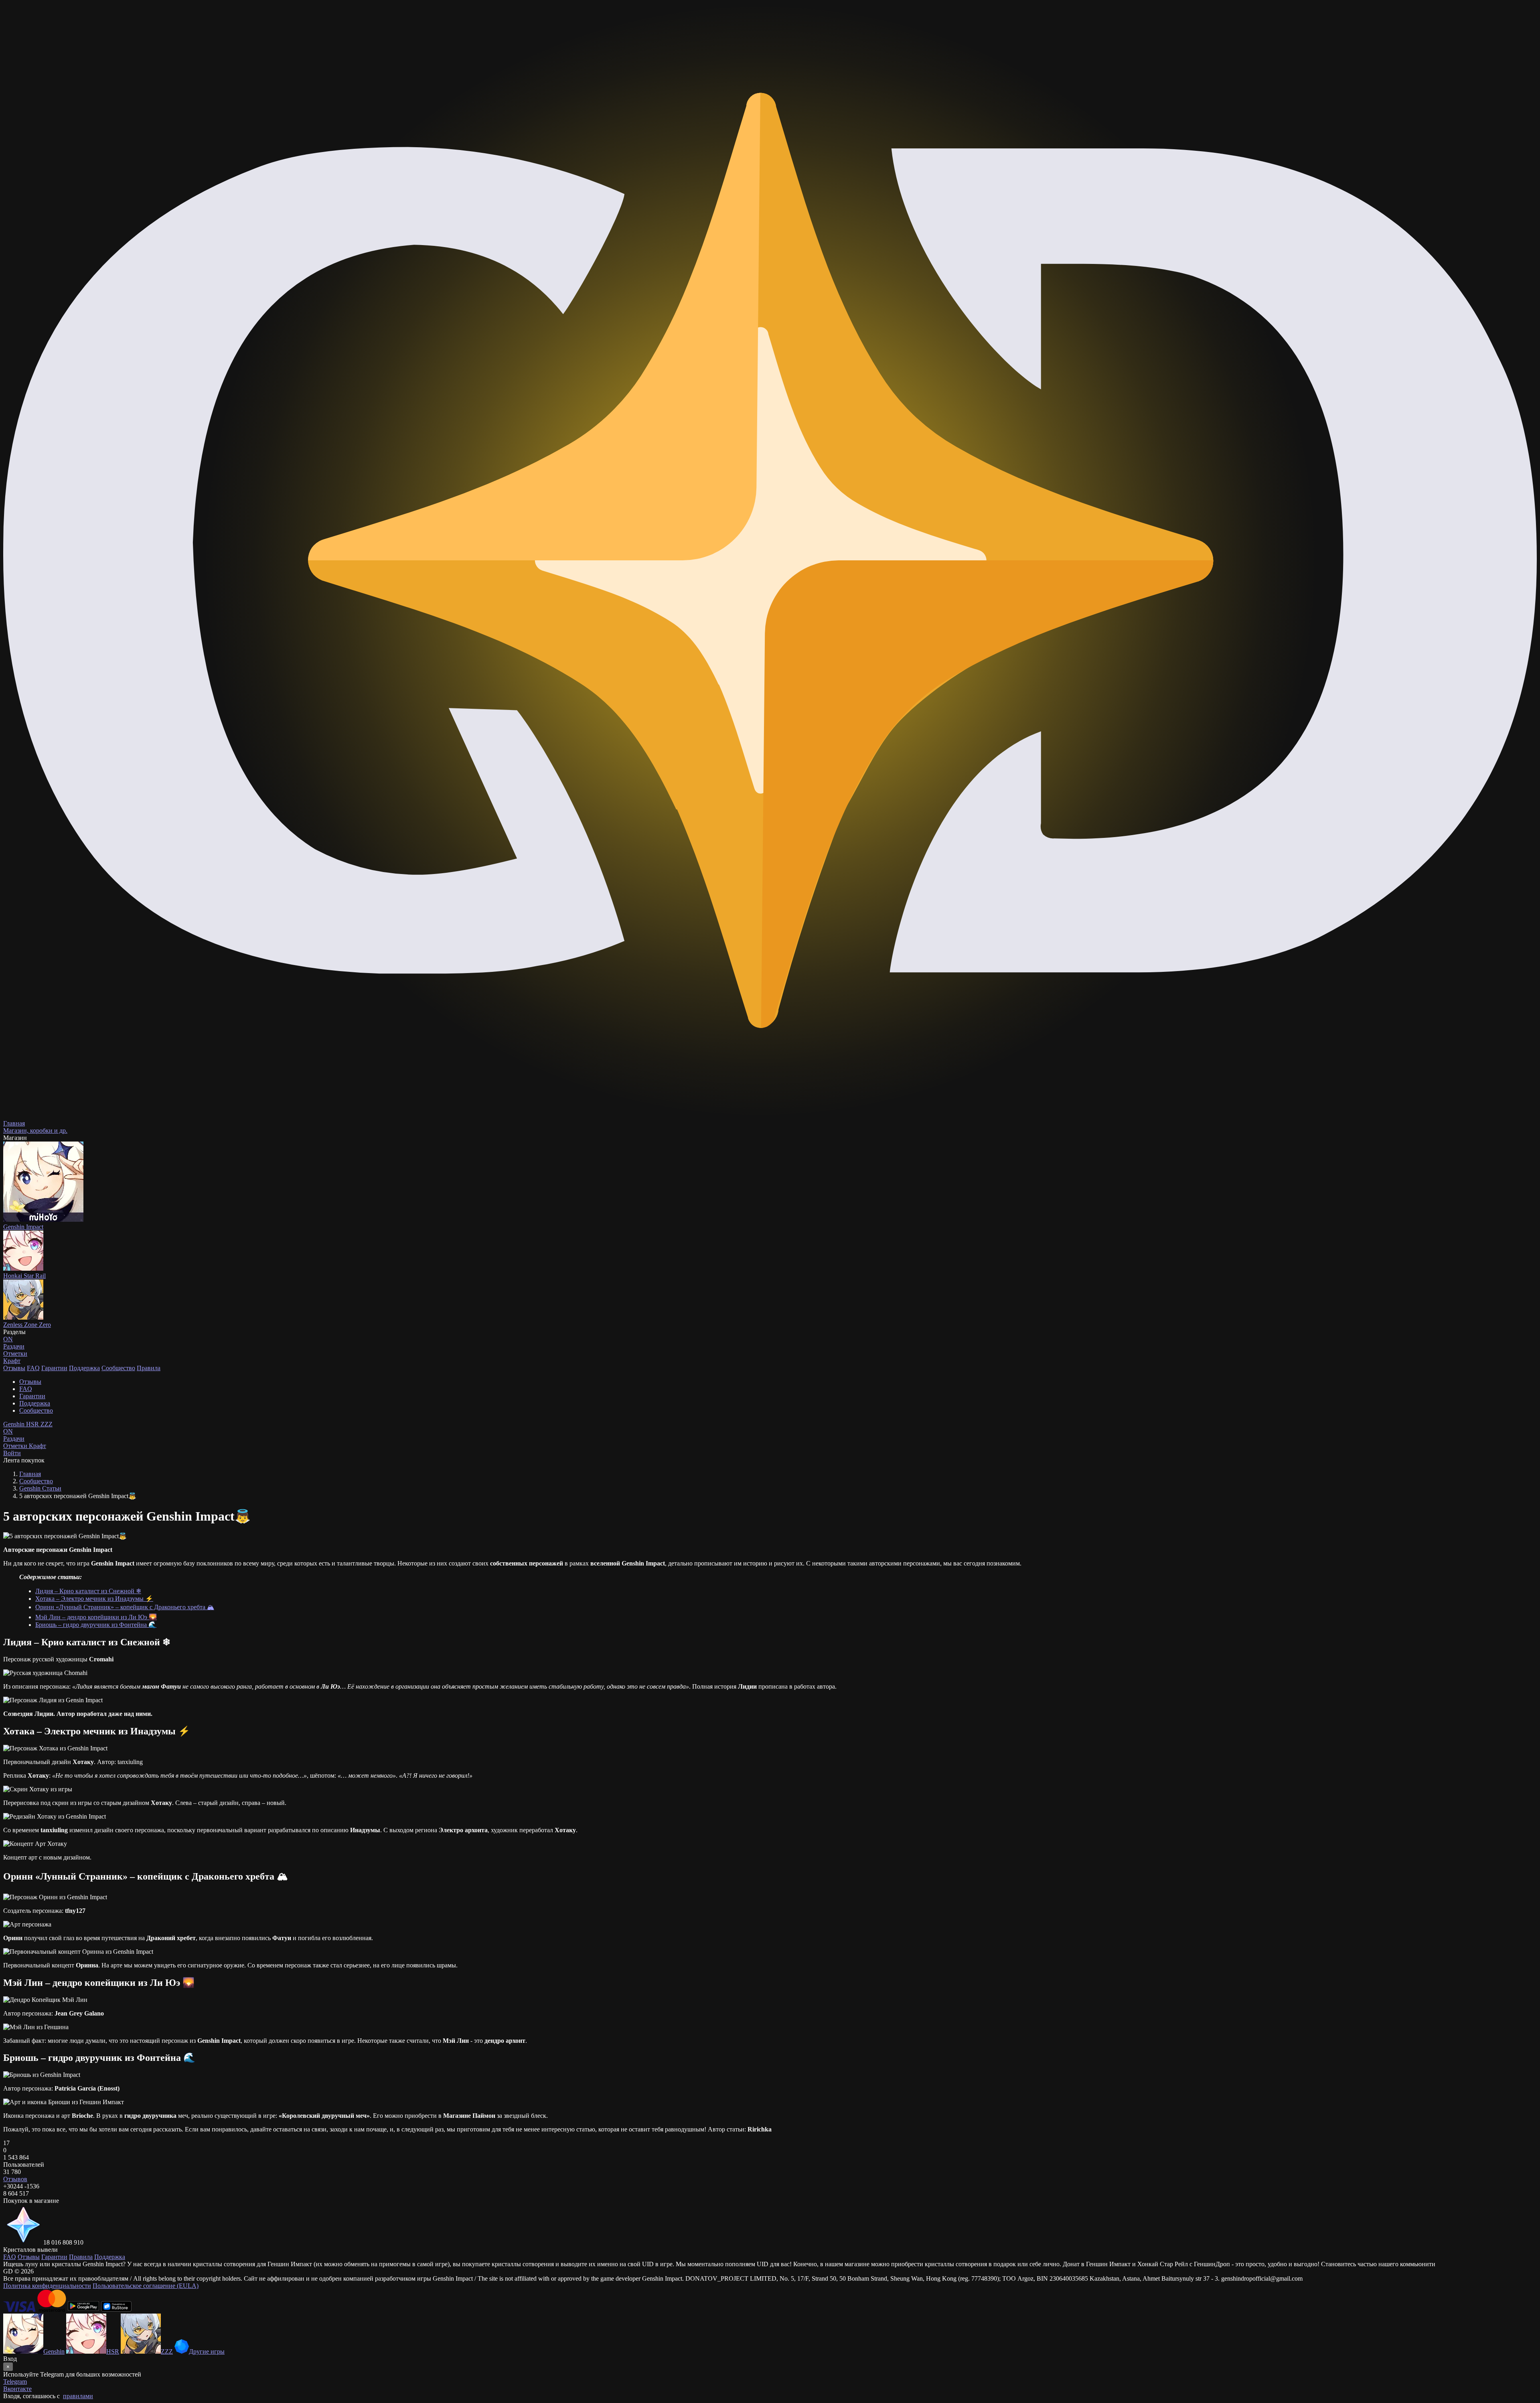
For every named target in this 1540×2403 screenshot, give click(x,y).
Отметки (16, 1446)
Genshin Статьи (40, 1488)
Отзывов (15, 2179)
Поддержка (84, 1368)
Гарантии (54, 1368)
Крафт (12, 1361)
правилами (78, 2396)
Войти (12, 1453)
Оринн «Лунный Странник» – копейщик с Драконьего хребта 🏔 (125, 1607)
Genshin (15, 1424)
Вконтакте (17, 2389)
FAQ (33, 1368)
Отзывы (14, 1368)
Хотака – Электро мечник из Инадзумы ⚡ (94, 1599)
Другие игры (207, 2351)
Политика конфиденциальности (47, 2286)
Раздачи (14, 1435)
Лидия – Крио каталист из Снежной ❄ (88, 1591)
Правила (149, 1368)
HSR (33, 1424)
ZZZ (47, 1424)
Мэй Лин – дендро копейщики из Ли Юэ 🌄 (96, 1617)
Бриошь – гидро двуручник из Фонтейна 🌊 (96, 1625)
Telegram (15, 2382)
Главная (30, 1474)
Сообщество (118, 1368)
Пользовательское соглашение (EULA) (146, 2286)
